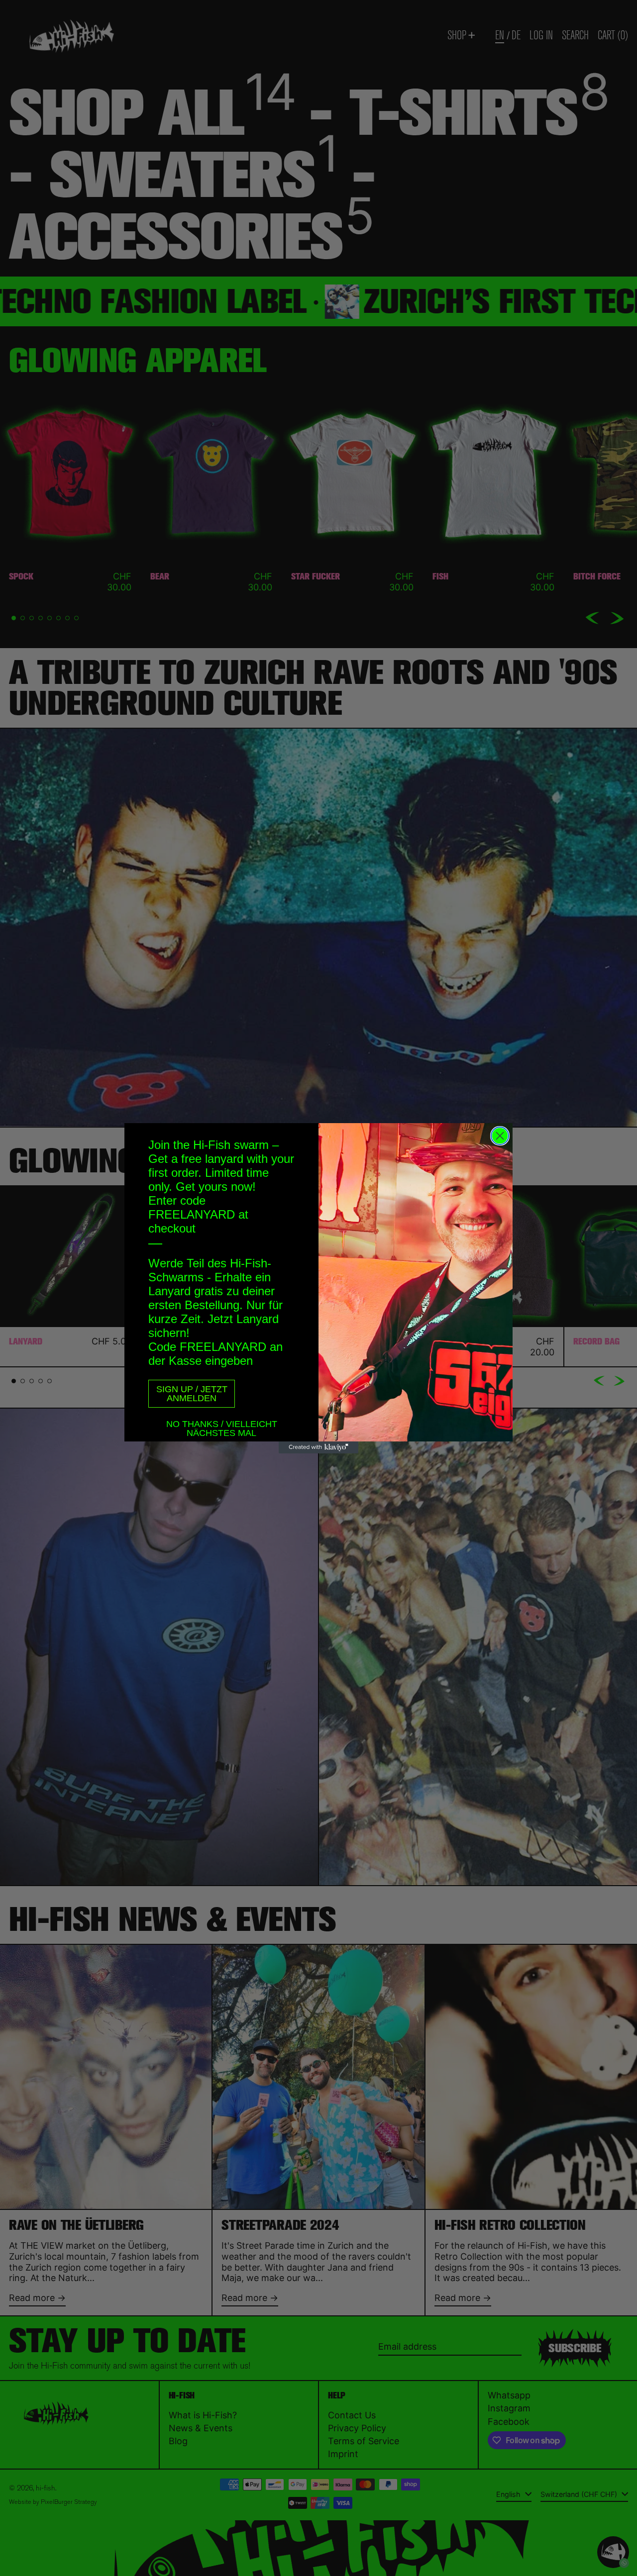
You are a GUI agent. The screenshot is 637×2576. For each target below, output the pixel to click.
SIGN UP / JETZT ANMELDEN (192, 1394)
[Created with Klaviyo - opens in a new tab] (318, 1447)
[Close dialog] (500, 1136)
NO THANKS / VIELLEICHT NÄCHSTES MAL (222, 1426)
